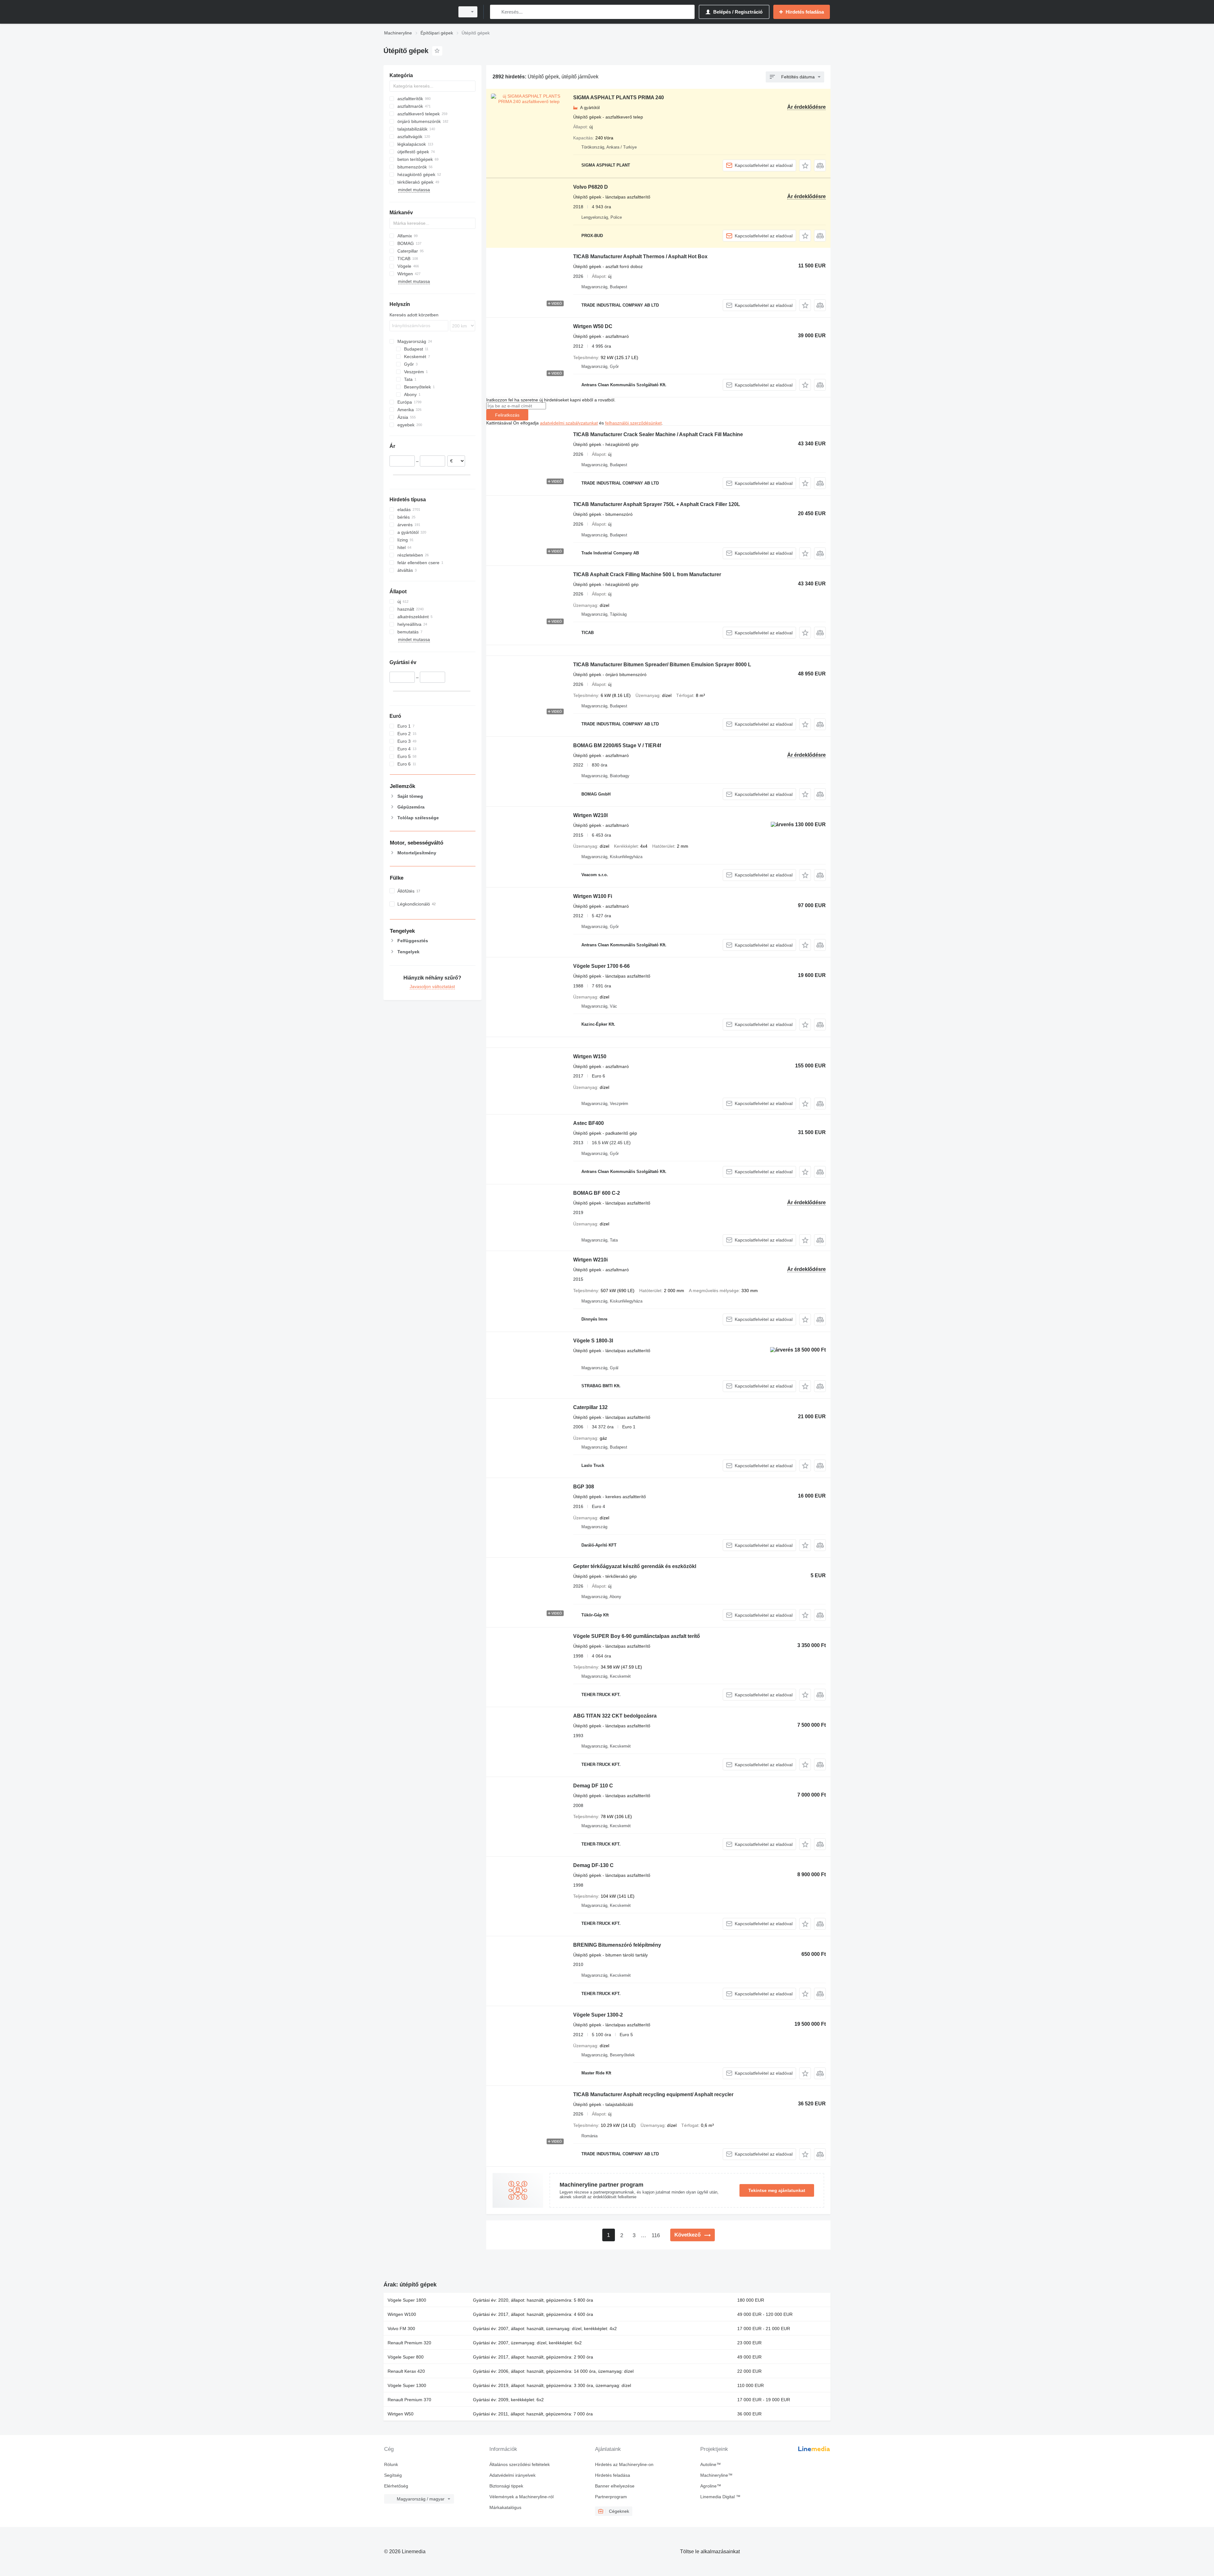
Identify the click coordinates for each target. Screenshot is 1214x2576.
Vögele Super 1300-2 (598, 2015)
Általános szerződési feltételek (520, 2464)
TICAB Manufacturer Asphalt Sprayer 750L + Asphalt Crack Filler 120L (657, 504)
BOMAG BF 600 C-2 (597, 1193)
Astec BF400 (589, 1123)
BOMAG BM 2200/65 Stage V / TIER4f (617, 745)
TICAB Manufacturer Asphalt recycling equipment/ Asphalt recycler (653, 2094)
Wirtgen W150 (590, 1056)
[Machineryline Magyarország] (417, 12)
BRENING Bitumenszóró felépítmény (617, 1945)
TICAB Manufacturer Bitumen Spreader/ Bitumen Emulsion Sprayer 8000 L (662, 665)
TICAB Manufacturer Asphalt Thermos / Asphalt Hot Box (640, 256)
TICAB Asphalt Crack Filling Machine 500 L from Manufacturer (647, 574)
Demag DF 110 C (593, 1786)
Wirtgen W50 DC (593, 326)
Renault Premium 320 (409, 2343)
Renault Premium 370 (409, 2400)
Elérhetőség (396, 2486)
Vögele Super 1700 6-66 (601, 966)
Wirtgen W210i (590, 1260)
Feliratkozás (507, 415)
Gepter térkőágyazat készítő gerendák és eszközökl (635, 1566)
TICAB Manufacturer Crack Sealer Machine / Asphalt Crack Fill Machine (658, 434)
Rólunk (391, 2464)
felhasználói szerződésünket (633, 423)
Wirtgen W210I (590, 815)
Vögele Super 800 (406, 2357)
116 (656, 2235)
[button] (805, 165)
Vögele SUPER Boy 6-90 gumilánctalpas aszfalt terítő (637, 1636)
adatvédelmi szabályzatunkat (569, 423)
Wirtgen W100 (402, 2314)
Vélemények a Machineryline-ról (521, 2497)
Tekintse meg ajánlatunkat (777, 2190)
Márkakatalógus (505, 2507)
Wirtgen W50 (401, 2414)
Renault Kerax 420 (406, 2371)
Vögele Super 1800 (407, 2300)
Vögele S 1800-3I (593, 1341)
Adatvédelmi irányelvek (512, 2475)
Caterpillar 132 (590, 1407)
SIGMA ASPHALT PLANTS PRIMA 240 (619, 98)
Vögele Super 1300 (407, 2385)
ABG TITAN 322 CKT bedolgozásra (615, 1716)
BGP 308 (584, 1487)
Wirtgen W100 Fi (593, 896)
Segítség (393, 2475)
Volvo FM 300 (401, 2329)
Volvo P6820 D (591, 187)
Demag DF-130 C (593, 1865)
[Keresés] (496, 12)
